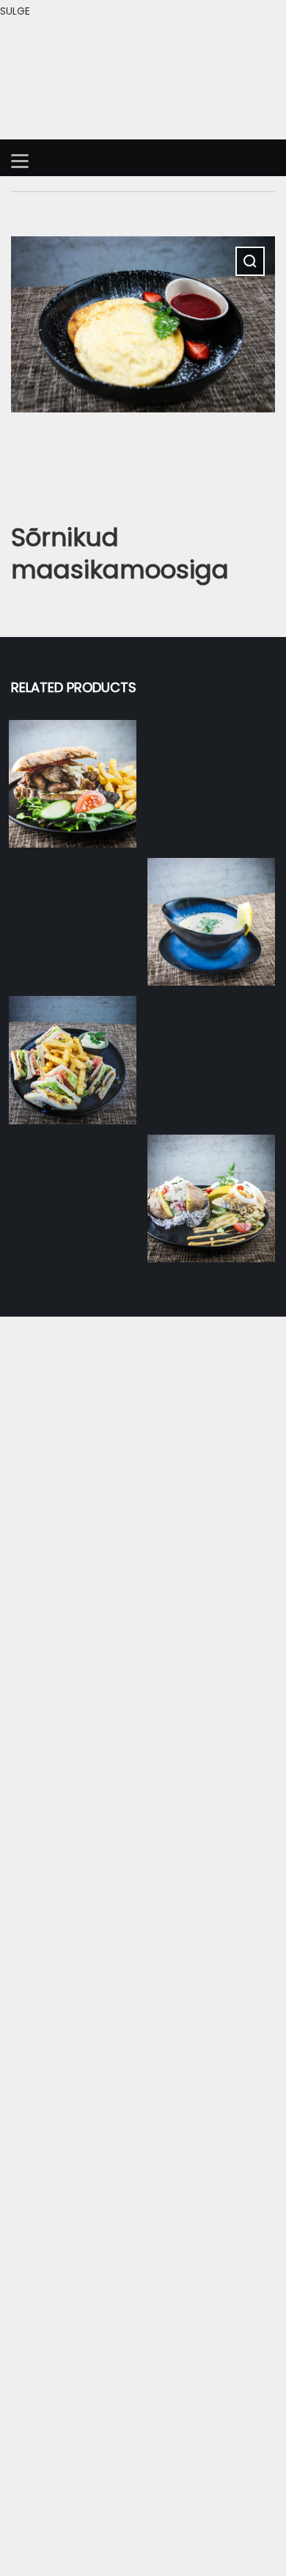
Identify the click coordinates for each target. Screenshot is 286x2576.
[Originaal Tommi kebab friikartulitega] (73, 784)
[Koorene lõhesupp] (211, 922)
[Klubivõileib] (73, 1060)
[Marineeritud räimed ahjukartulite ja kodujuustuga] (211, 1198)
